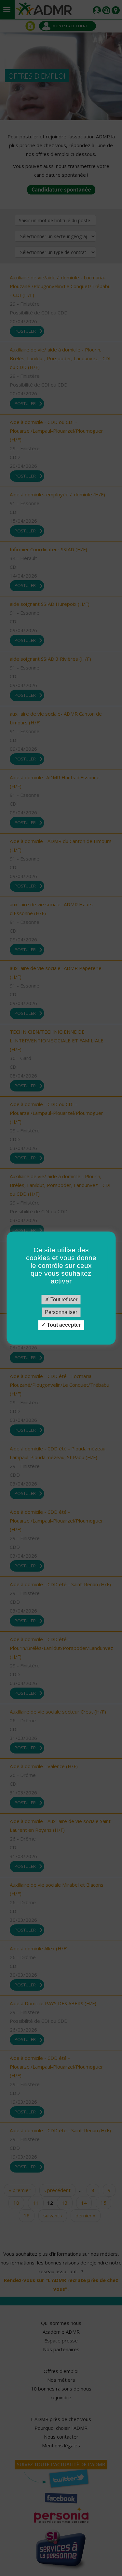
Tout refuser (63, 1300)
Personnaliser (61, 1312)
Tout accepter (63, 1325)
